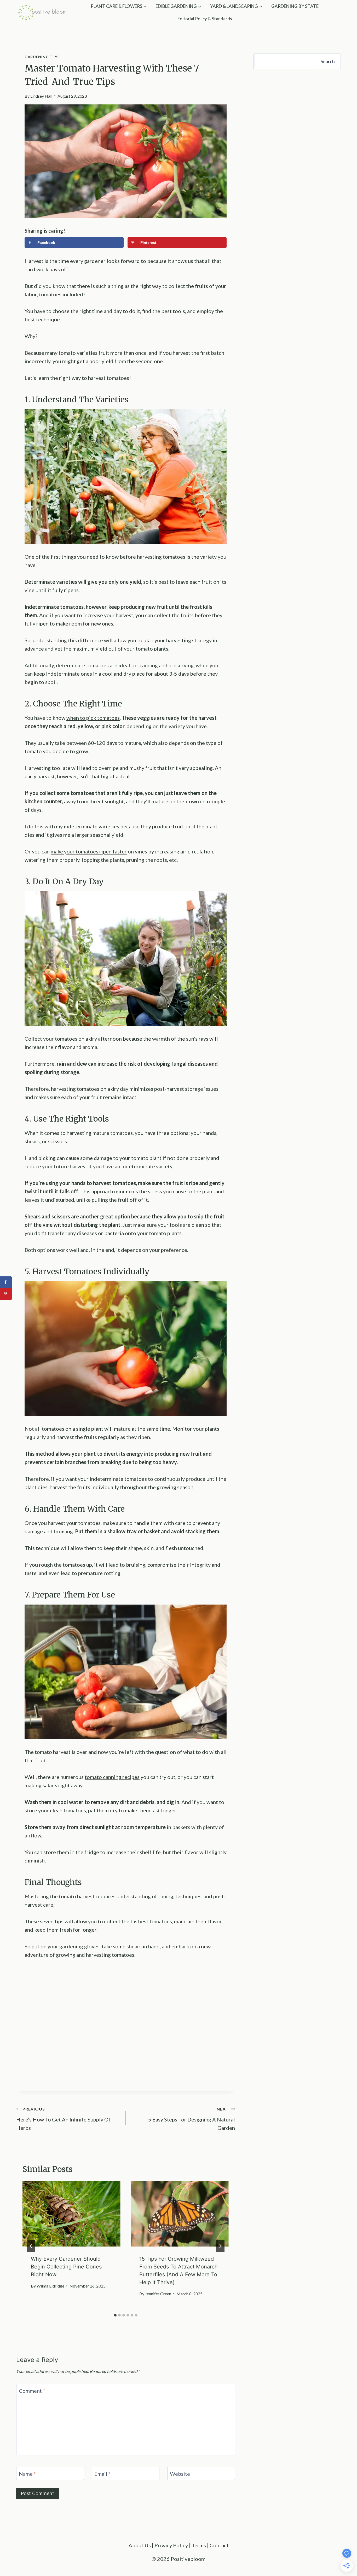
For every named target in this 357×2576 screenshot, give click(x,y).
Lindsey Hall (41, 96)
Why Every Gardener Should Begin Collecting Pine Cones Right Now (66, 2267)
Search (328, 61)
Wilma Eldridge (50, 2286)
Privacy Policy (171, 2545)
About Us (140, 2545)
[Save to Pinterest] (6, 1294)
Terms (199, 2545)
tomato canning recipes (112, 1777)
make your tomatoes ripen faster (89, 851)
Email (102, 2474)
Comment (32, 2391)
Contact (219, 2545)
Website (180, 2474)
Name (27, 2474)
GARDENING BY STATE (295, 6)
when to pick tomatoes (93, 718)
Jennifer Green (158, 2294)
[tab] (115, 2315)
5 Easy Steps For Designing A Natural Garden (192, 2119)
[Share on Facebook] (6, 1282)
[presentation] (71, 2214)
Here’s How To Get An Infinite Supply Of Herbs (63, 2119)
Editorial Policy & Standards (205, 19)
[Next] (220, 2246)
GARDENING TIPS (42, 57)
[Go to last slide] (31, 2246)
